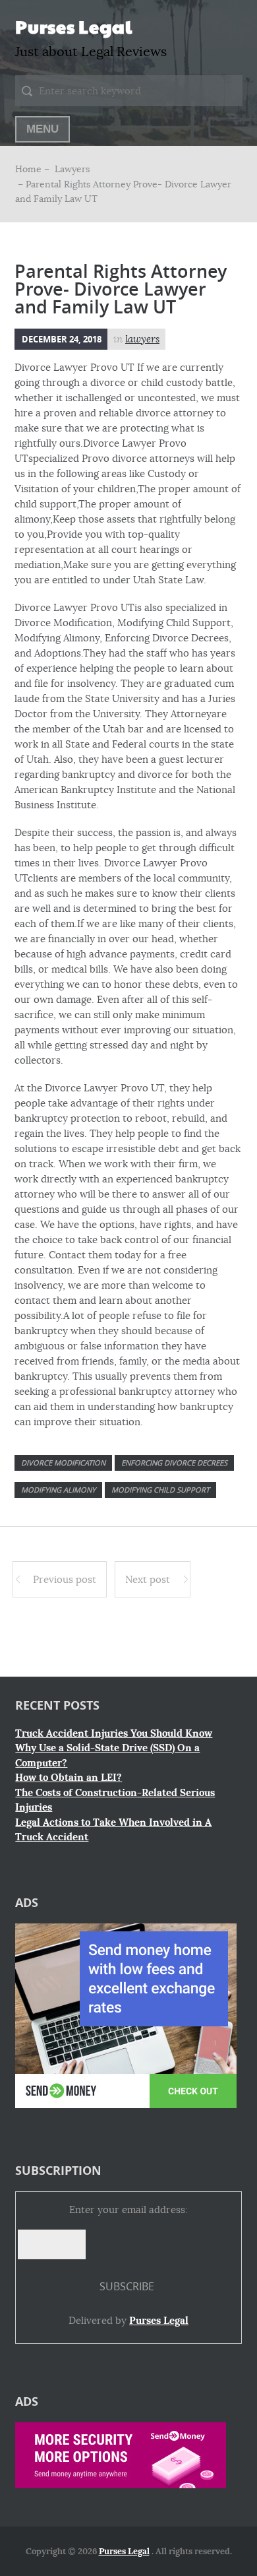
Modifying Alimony (58, 1490)
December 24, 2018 (62, 339)
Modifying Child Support (160, 1490)
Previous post (65, 1579)
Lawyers (72, 169)
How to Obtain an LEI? (69, 1778)
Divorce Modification (63, 1463)
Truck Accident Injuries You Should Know (114, 1733)
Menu (43, 129)
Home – (34, 169)
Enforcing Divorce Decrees (174, 1463)
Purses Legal (73, 26)
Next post (148, 1579)
